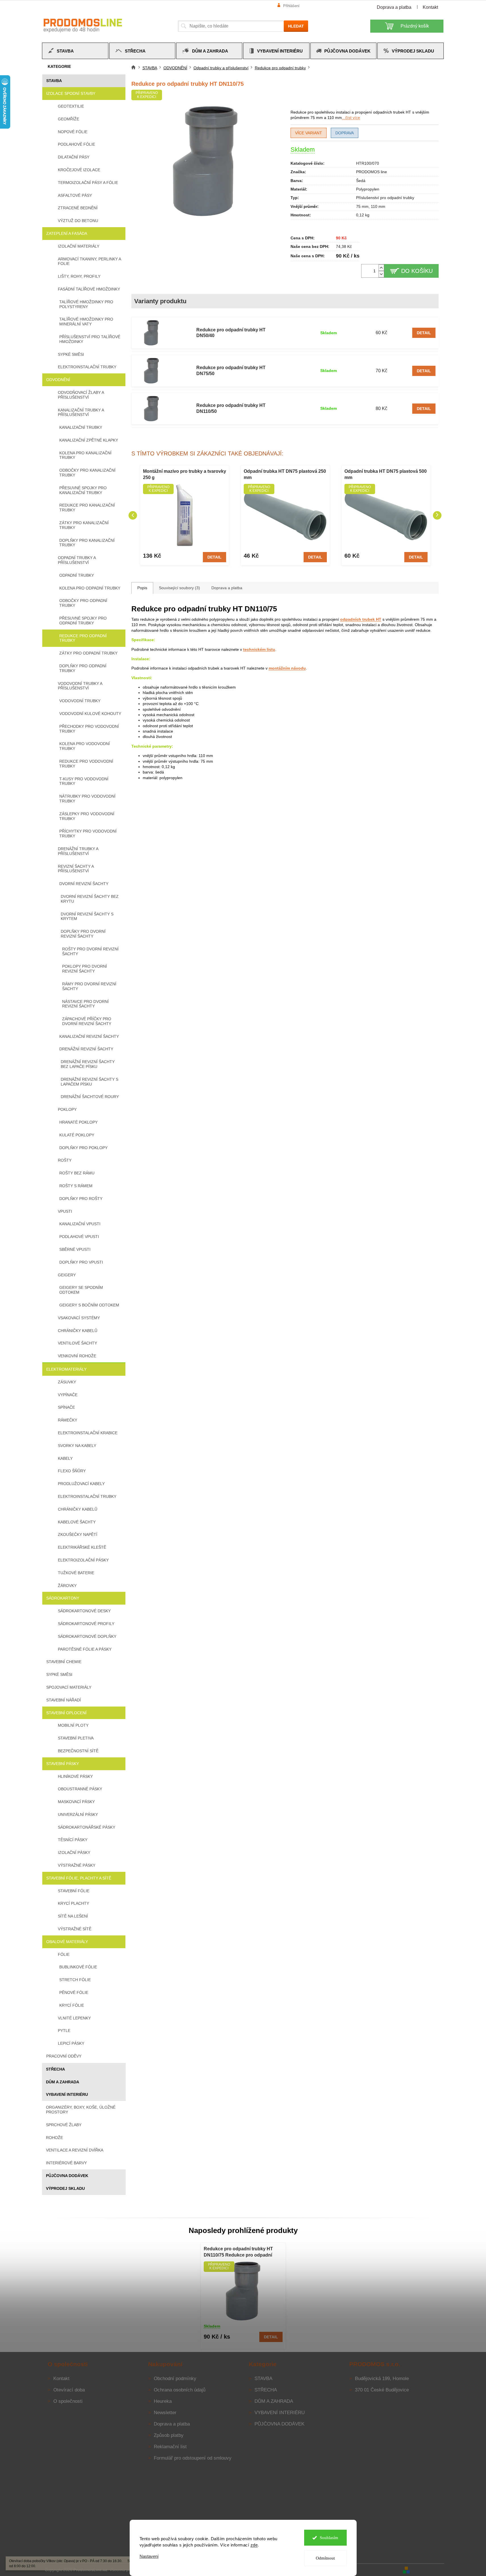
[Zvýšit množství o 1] (381, 268)
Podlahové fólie (76, 144)
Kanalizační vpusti (80, 1224)
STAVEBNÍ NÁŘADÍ (64, 1700)
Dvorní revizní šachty (84, 884)
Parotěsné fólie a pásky (85, 1649)
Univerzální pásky (78, 1814)
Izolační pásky (74, 1852)
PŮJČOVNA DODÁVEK (67, 2176)
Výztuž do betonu (78, 221)
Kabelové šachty (77, 1522)
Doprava (345, 133)
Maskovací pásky (76, 1802)
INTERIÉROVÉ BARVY (66, 2163)
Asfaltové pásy (75, 195)
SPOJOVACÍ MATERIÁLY (69, 1687)
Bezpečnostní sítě (78, 1751)
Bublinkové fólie (78, 1967)
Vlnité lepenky (74, 2018)
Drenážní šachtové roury (90, 1097)
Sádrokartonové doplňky (87, 1636)
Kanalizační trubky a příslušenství (81, 412)
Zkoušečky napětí (78, 1534)
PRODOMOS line (372, 172)
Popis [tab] (142, 588)
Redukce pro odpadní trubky (83, 638)
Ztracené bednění (78, 208)
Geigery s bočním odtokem (89, 1305)
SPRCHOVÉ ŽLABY (64, 2125)
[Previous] (133, 515)
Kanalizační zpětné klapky (89, 440)
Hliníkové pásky (75, 1776)
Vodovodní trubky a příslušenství (80, 686)
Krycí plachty (73, 1903)
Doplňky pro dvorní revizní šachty (83, 934)
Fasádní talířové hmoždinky (89, 289)
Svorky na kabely (77, 1446)
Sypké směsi (71, 354)
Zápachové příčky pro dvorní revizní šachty (87, 1021)
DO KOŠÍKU (417, 271)
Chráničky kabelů (78, 1331)
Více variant (309, 133)
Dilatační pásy (74, 157)
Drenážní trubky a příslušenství (78, 851)
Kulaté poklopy (77, 1135)
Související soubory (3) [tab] (179, 588)
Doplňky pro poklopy (83, 1148)
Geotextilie (71, 106)
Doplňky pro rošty (81, 1199)
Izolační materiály (79, 246)
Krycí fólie (72, 2005)
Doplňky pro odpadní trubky (83, 668)
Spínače (66, 1407)
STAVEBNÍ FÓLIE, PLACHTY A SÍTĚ (79, 1878)
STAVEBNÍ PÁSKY (63, 1764)
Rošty (65, 1160)
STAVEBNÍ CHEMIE (64, 1662)
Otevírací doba (69, 2390)
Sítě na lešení (73, 1916)
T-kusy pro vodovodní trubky (84, 781)
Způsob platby (169, 2435)
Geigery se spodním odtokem (81, 1290)
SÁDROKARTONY (63, 1598)
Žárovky (67, 1586)
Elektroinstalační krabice (88, 1433)
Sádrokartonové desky (84, 1611)
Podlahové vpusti (79, 1237)
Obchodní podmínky (175, 2379)
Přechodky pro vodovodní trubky (89, 729)
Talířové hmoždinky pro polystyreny (86, 304)
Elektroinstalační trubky (87, 367)
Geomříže (69, 119)
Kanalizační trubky (81, 427)
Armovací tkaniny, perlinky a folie (89, 261)
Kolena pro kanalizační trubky (85, 455)
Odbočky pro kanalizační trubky (87, 473)
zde (254, 2545)
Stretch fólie (75, 1980)
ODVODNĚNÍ (58, 380)
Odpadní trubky (77, 575)
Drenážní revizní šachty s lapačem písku (90, 1082)
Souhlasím (329, 2538)
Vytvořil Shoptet (428, 2569)
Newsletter (165, 2413)
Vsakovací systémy (79, 1318)
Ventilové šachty (77, 1343)
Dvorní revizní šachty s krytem (87, 916)
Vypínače (68, 1395)
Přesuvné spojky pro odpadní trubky (83, 621)
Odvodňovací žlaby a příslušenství (81, 395)
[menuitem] (75, 51)
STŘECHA (55, 2069)
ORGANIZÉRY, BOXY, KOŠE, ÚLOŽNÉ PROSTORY (81, 2110)
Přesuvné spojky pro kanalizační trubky (83, 490)
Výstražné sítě (75, 1929)
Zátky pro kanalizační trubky (84, 525)
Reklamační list (170, 2447)
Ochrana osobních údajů (180, 2390)
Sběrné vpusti (75, 1249)
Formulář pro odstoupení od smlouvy (193, 2458)
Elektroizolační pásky (83, 1560)
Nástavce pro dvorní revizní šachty (85, 1004)
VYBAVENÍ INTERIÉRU (67, 2094)
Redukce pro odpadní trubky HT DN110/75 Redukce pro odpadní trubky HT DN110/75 (238, 2252)
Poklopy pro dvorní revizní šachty (85, 969)
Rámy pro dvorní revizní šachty (89, 986)
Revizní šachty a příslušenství (76, 869)
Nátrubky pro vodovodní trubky (87, 799)
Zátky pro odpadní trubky (88, 653)
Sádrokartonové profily (86, 1624)
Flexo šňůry (72, 1471)
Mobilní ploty (73, 1725)
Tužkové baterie (76, 1573)
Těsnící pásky (73, 1840)
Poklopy (67, 1109)
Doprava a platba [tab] (227, 588)
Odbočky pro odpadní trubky (83, 603)
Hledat (296, 26)
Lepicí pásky (71, 2043)
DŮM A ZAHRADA (63, 2082)
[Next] (437, 515)
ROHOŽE (54, 2138)
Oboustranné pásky (80, 1789)
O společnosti (68, 2401)
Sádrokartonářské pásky (87, 1827)
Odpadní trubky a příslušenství (77, 560)
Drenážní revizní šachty (86, 1049)
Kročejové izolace (79, 170)
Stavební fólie (74, 1891)
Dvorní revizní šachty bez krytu (90, 899)
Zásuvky (67, 1382)
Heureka (163, 2401)
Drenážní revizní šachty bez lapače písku (88, 1064)
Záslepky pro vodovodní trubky (87, 816)
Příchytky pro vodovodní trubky (88, 834)
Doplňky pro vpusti (81, 1262)
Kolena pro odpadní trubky (90, 588)
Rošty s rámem (76, 1186)
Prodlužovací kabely (81, 1484)
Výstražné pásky (77, 1865)
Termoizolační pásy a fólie (88, 183)
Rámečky (68, 1420)
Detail (424, 333)
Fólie (64, 1954)
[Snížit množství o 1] (381, 274)
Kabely (65, 1458)
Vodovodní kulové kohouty (90, 714)
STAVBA (54, 81)
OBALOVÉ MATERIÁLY (67, 1942)
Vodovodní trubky (80, 701)
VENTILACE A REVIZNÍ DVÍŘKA (75, 2150)
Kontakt (430, 7)
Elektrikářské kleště (82, 1547)
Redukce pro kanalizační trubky (87, 508)
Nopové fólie (73, 132)
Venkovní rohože (77, 1356)
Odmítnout (325, 2558)
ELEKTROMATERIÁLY (66, 1369)
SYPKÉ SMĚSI (59, 1674)
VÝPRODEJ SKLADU (65, 2188)
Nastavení (149, 2556)
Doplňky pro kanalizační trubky (87, 543)
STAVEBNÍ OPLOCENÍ (66, 1713)
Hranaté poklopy (78, 1122)
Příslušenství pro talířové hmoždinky (90, 339)
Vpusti (65, 1211)
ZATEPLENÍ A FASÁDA (67, 233)
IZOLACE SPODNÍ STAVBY (71, 93)
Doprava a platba (394, 7)
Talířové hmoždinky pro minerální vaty (86, 322)
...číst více (351, 118)
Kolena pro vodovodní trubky (85, 746)
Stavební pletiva (76, 1738)
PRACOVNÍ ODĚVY (64, 2056)
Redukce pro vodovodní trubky (86, 764)
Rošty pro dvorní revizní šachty (90, 951)
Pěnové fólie (74, 1992)
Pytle (64, 2031)
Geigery (67, 1275)
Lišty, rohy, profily (79, 276)
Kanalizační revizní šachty (89, 1036)
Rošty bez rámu (77, 1173)
